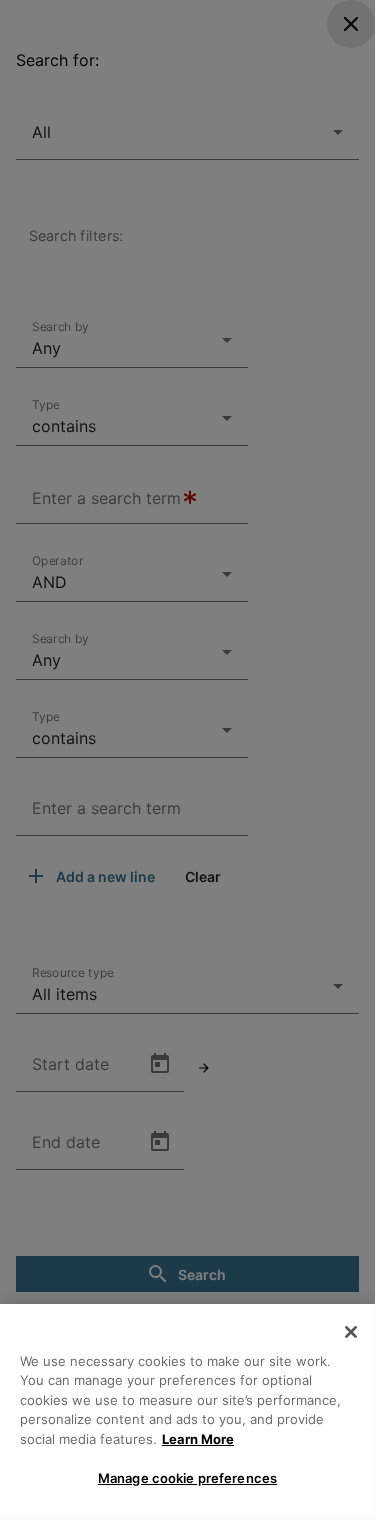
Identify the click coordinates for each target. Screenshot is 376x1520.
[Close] (351, 1332)
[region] (187, 1409)
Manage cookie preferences (187, 1478)
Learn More (198, 1439)
